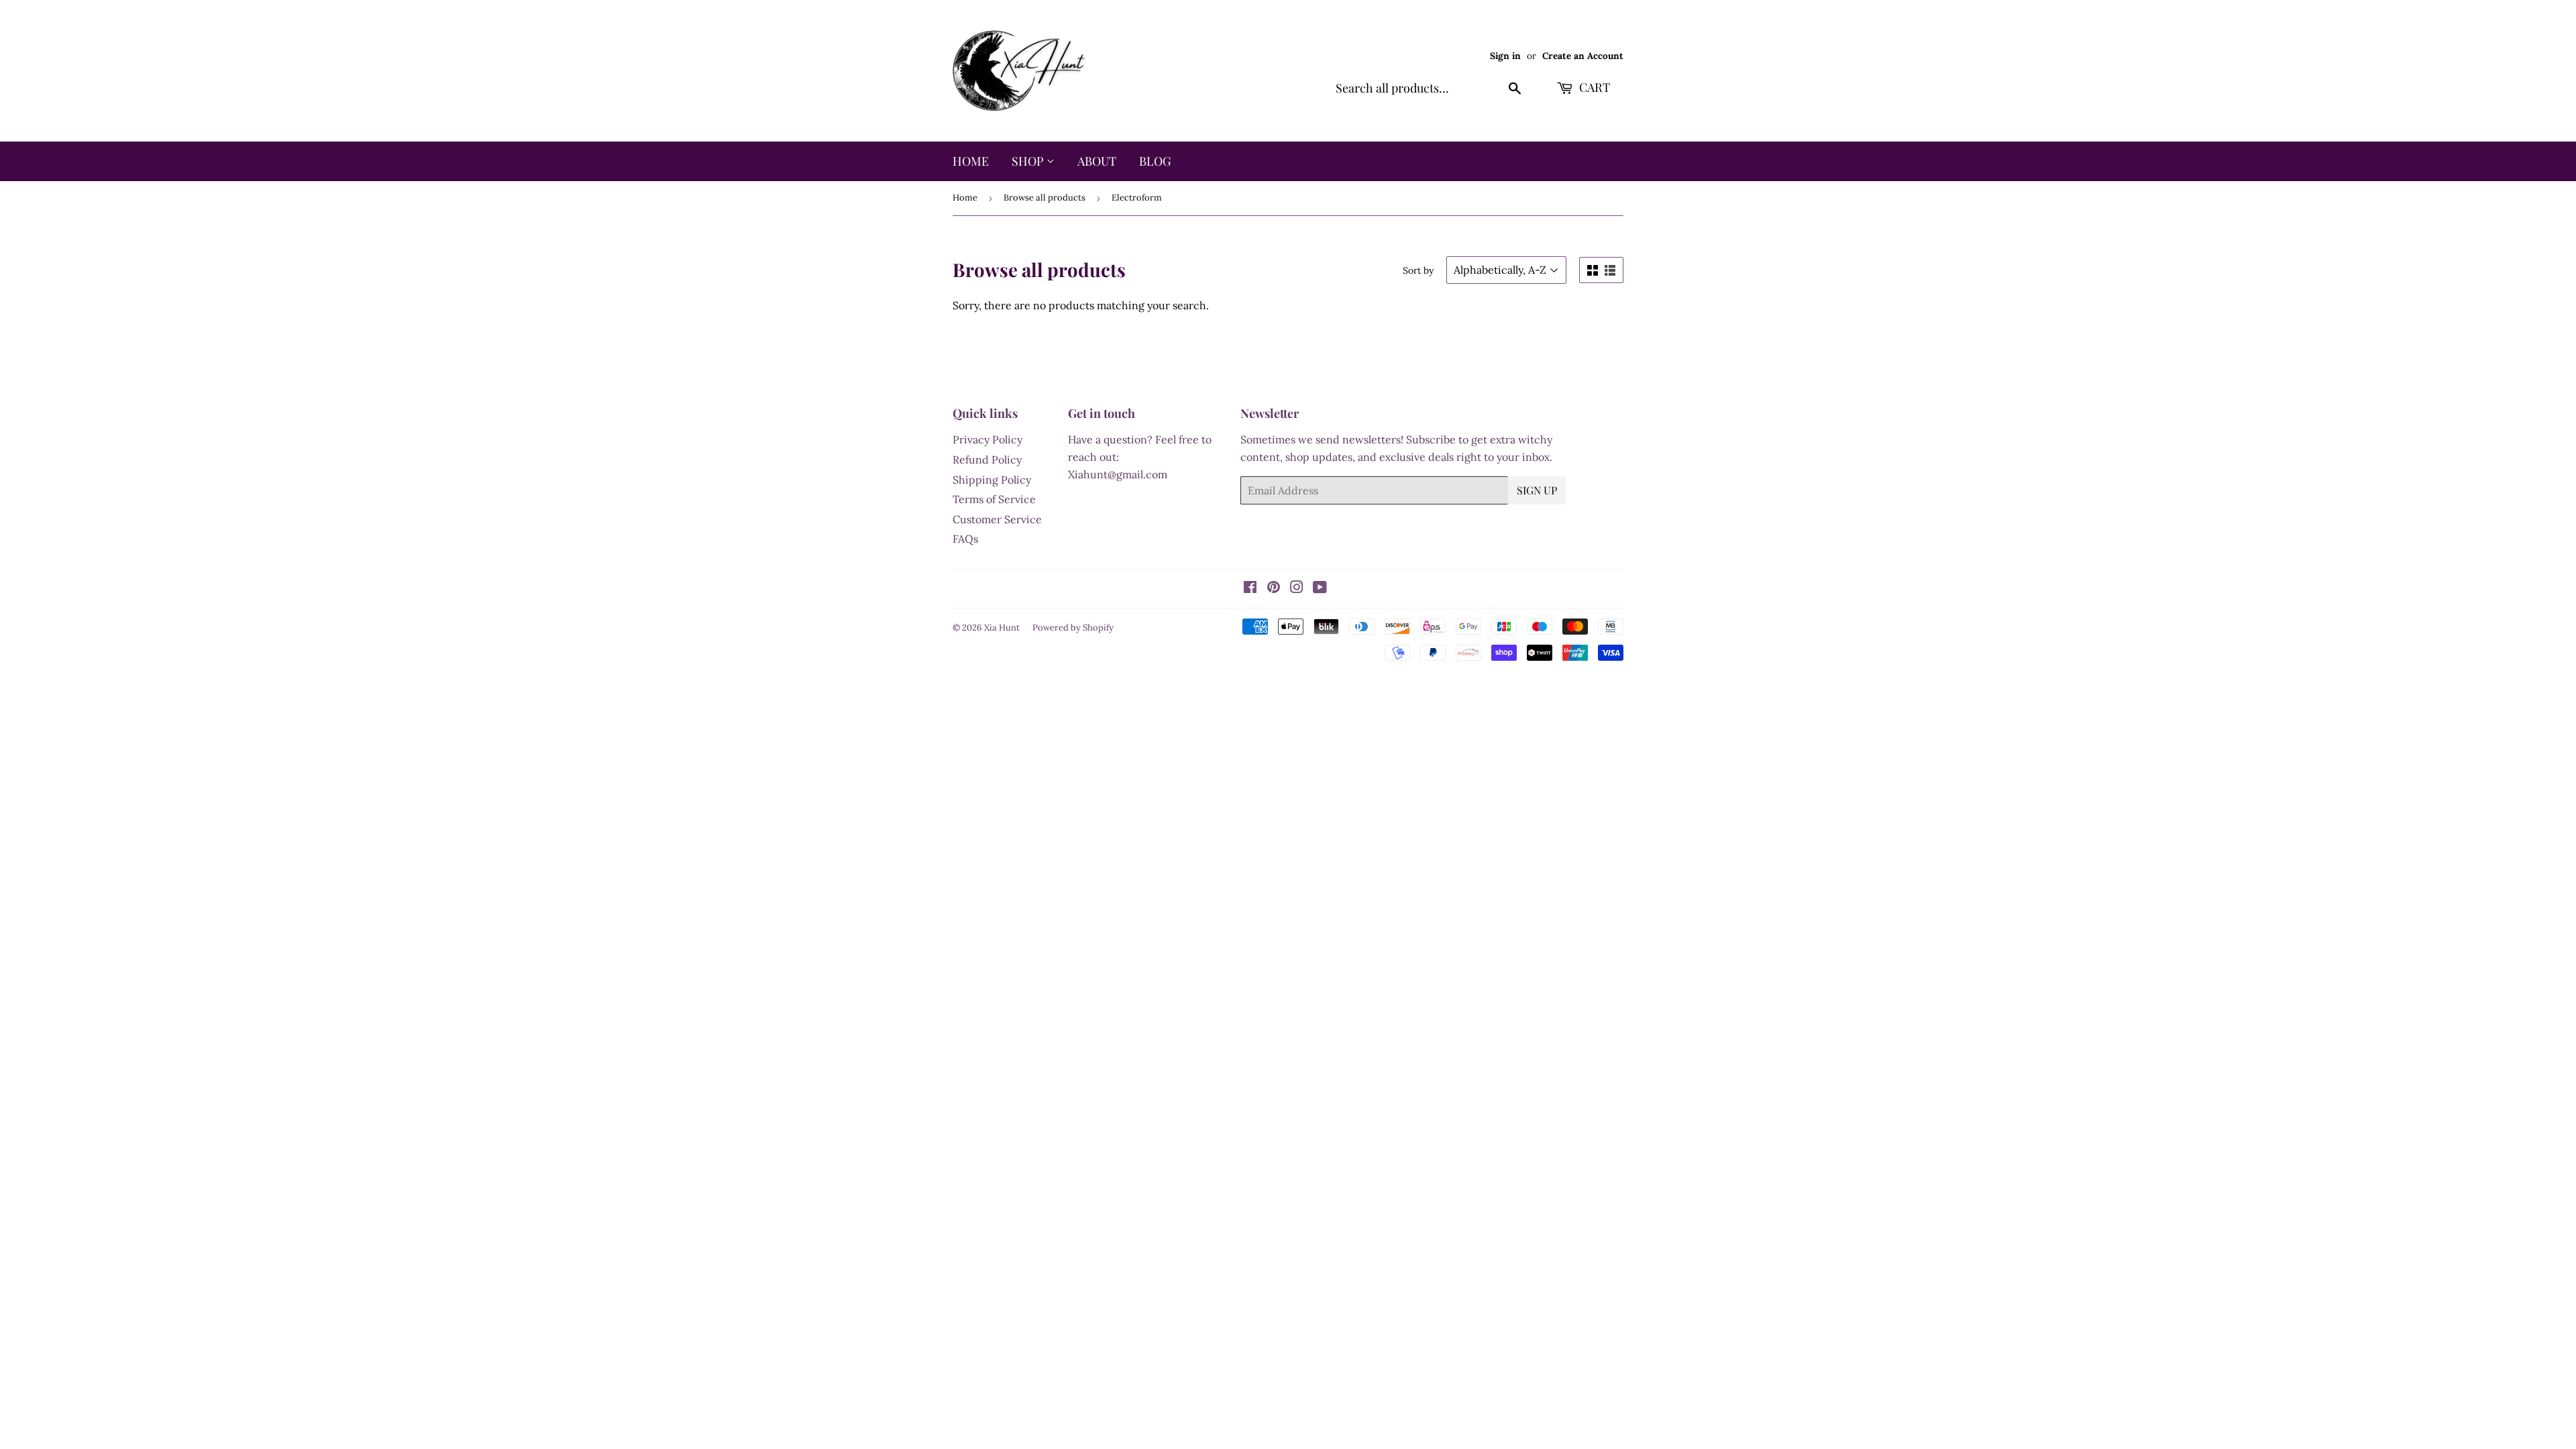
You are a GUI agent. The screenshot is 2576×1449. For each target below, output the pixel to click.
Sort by (1418, 270)
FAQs (965, 539)
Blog (1155, 161)
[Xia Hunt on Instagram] (1297, 588)
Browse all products (1044, 198)
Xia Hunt (1002, 628)
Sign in (1505, 56)
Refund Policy (987, 460)
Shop (1029, 161)
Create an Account (1583, 56)
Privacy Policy (987, 439)
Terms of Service (994, 499)
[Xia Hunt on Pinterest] (1274, 588)
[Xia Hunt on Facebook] (1250, 588)
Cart (1593, 87)
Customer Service (997, 519)
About (1097, 161)
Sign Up (1537, 490)
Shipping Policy (992, 480)
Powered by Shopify (1073, 628)
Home (971, 161)
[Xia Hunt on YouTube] (1320, 588)
